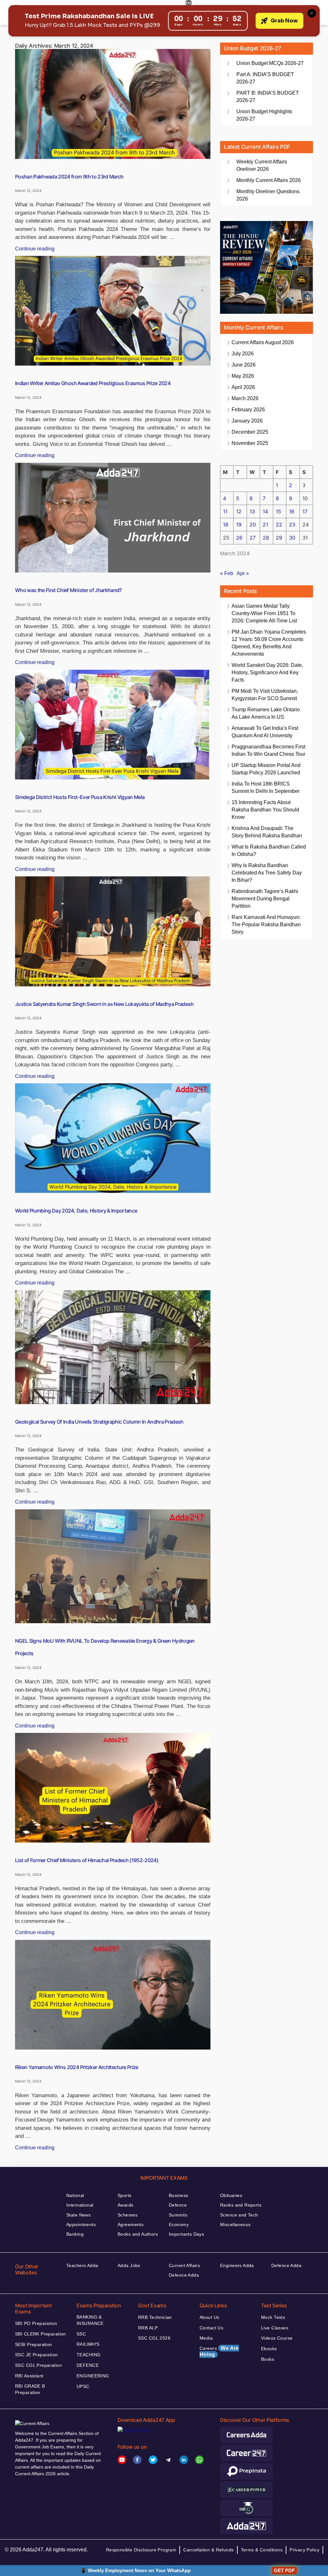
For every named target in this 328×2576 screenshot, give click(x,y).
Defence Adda (184, 2275)
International (80, 2205)
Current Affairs (184, 2265)
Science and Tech (239, 2215)
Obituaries (231, 2195)
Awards (126, 2205)
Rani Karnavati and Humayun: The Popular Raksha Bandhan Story (266, 925)
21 (265, 525)
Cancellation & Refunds (208, 2550)
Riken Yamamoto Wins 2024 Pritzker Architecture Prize (77, 2067)
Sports (125, 2195)
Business (178, 2195)
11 (225, 511)
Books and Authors (138, 2234)
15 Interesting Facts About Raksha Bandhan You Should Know (265, 810)
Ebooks (269, 2349)
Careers (219, 2351)
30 (292, 538)
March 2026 (245, 398)
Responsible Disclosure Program (141, 2550)
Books (268, 2359)
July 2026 (243, 354)
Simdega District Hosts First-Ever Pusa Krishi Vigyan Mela (80, 797)
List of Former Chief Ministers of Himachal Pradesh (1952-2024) (87, 1860)
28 (266, 538)
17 (305, 511)
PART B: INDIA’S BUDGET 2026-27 (268, 97)
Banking (75, 2234)
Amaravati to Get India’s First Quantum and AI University (265, 732)
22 (279, 525)
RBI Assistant (29, 2376)
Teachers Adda (82, 2265)
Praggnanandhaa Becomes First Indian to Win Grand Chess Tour (268, 750)
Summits (178, 2215)
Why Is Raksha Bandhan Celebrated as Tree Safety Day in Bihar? (267, 873)
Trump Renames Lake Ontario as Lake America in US (266, 713)
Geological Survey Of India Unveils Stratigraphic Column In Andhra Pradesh (99, 1422)
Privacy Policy (304, 2550)
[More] (189, 4)
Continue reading (35, 249)
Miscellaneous (235, 2224)
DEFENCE (88, 2365)
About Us (209, 2317)
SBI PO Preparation (36, 2323)
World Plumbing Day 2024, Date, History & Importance (76, 1211)
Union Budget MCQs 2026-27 (270, 63)
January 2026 (247, 421)
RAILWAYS (88, 2344)
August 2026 (263, 342)
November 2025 (250, 443)
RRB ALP (148, 2328)
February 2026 (248, 410)
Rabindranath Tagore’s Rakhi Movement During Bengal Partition (265, 899)
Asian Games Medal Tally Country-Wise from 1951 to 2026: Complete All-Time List (264, 613)
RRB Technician (155, 2317)
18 (226, 525)
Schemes (127, 2215)
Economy (179, 2224)
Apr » (243, 573)
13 (252, 511)
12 (239, 511)
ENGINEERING (93, 2376)
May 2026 (243, 376)
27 (253, 538)
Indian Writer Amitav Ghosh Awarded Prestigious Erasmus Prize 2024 (93, 383)
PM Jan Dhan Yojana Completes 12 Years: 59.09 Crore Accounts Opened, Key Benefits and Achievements (269, 643)
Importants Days (186, 2234)
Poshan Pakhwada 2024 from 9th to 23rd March (69, 177)
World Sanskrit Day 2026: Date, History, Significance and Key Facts (267, 672)
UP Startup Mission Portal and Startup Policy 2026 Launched (266, 769)
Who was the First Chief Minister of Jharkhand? (68, 590)
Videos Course (277, 2338)
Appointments (81, 2224)
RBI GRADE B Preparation (30, 2389)
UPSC (83, 2386)
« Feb (227, 573)
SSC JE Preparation (37, 2355)
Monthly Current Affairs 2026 (269, 180)
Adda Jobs (129, 2265)
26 (239, 538)
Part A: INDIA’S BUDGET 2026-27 (265, 78)
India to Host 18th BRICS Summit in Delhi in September (266, 787)
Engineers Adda (237, 2265)
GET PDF (284, 2570)
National (75, 2195)
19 (239, 525)
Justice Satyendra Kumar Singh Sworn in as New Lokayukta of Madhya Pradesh (104, 1004)
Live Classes (275, 2328)
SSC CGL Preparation (38, 2365)
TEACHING (89, 2355)
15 (279, 511)
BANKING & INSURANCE (90, 2320)
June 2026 (244, 365)
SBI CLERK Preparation (41, 2334)
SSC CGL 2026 (154, 2338)
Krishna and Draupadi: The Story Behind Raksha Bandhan (267, 832)
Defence (178, 2205)
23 (292, 525)
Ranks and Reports (241, 2205)
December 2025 (250, 432)
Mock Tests (273, 2317)
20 (253, 525)
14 (265, 511)
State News (78, 2215)
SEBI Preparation (34, 2344)
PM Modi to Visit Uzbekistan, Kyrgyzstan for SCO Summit (265, 695)
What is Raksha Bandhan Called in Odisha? (269, 850)
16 (292, 511)
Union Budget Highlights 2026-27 (264, 115)
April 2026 (243, 387)
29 (279, 538)
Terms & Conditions (262, 2550)
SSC (81, 2334)
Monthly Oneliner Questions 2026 (268, 195)
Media (206, 2338)
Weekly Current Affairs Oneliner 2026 (262, 165)
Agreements (131, 2224)
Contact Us (211, 2328)
